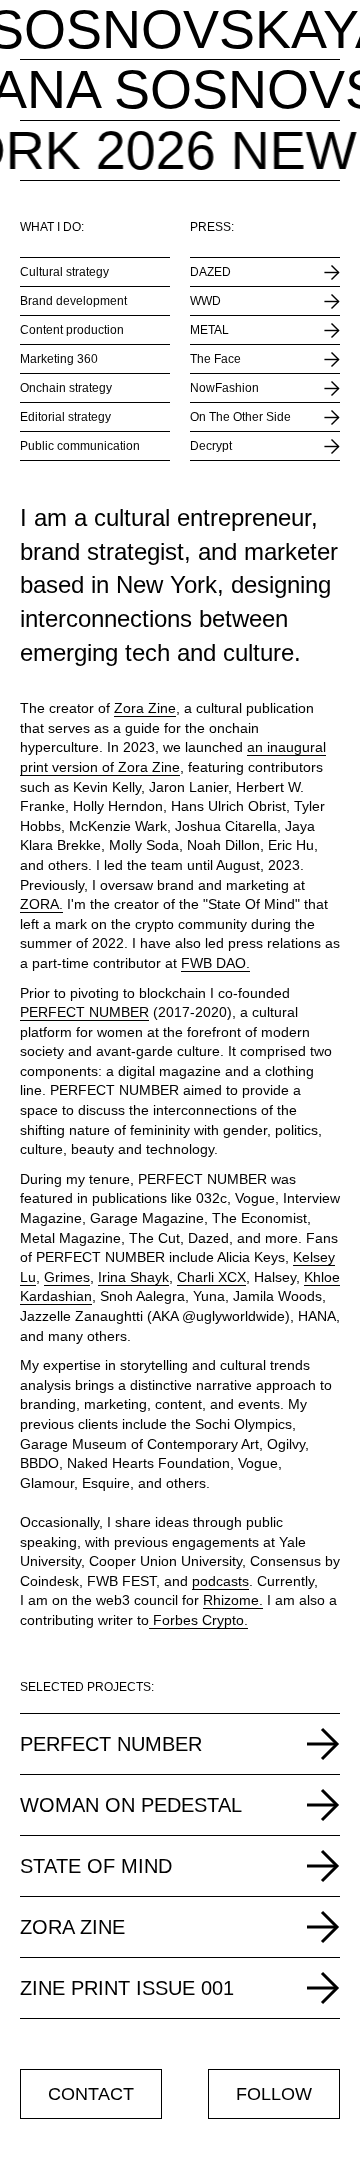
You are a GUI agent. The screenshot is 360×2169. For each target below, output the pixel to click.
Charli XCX (211, 1277)
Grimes (67, 1277)
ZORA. (41, 904)
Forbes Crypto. (198, 1620)
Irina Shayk (133, 1277)
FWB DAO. (215, 963)
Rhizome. (233, 1600)
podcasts (220, 1581)
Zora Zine (145, 708)
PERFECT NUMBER (84, 1012)
